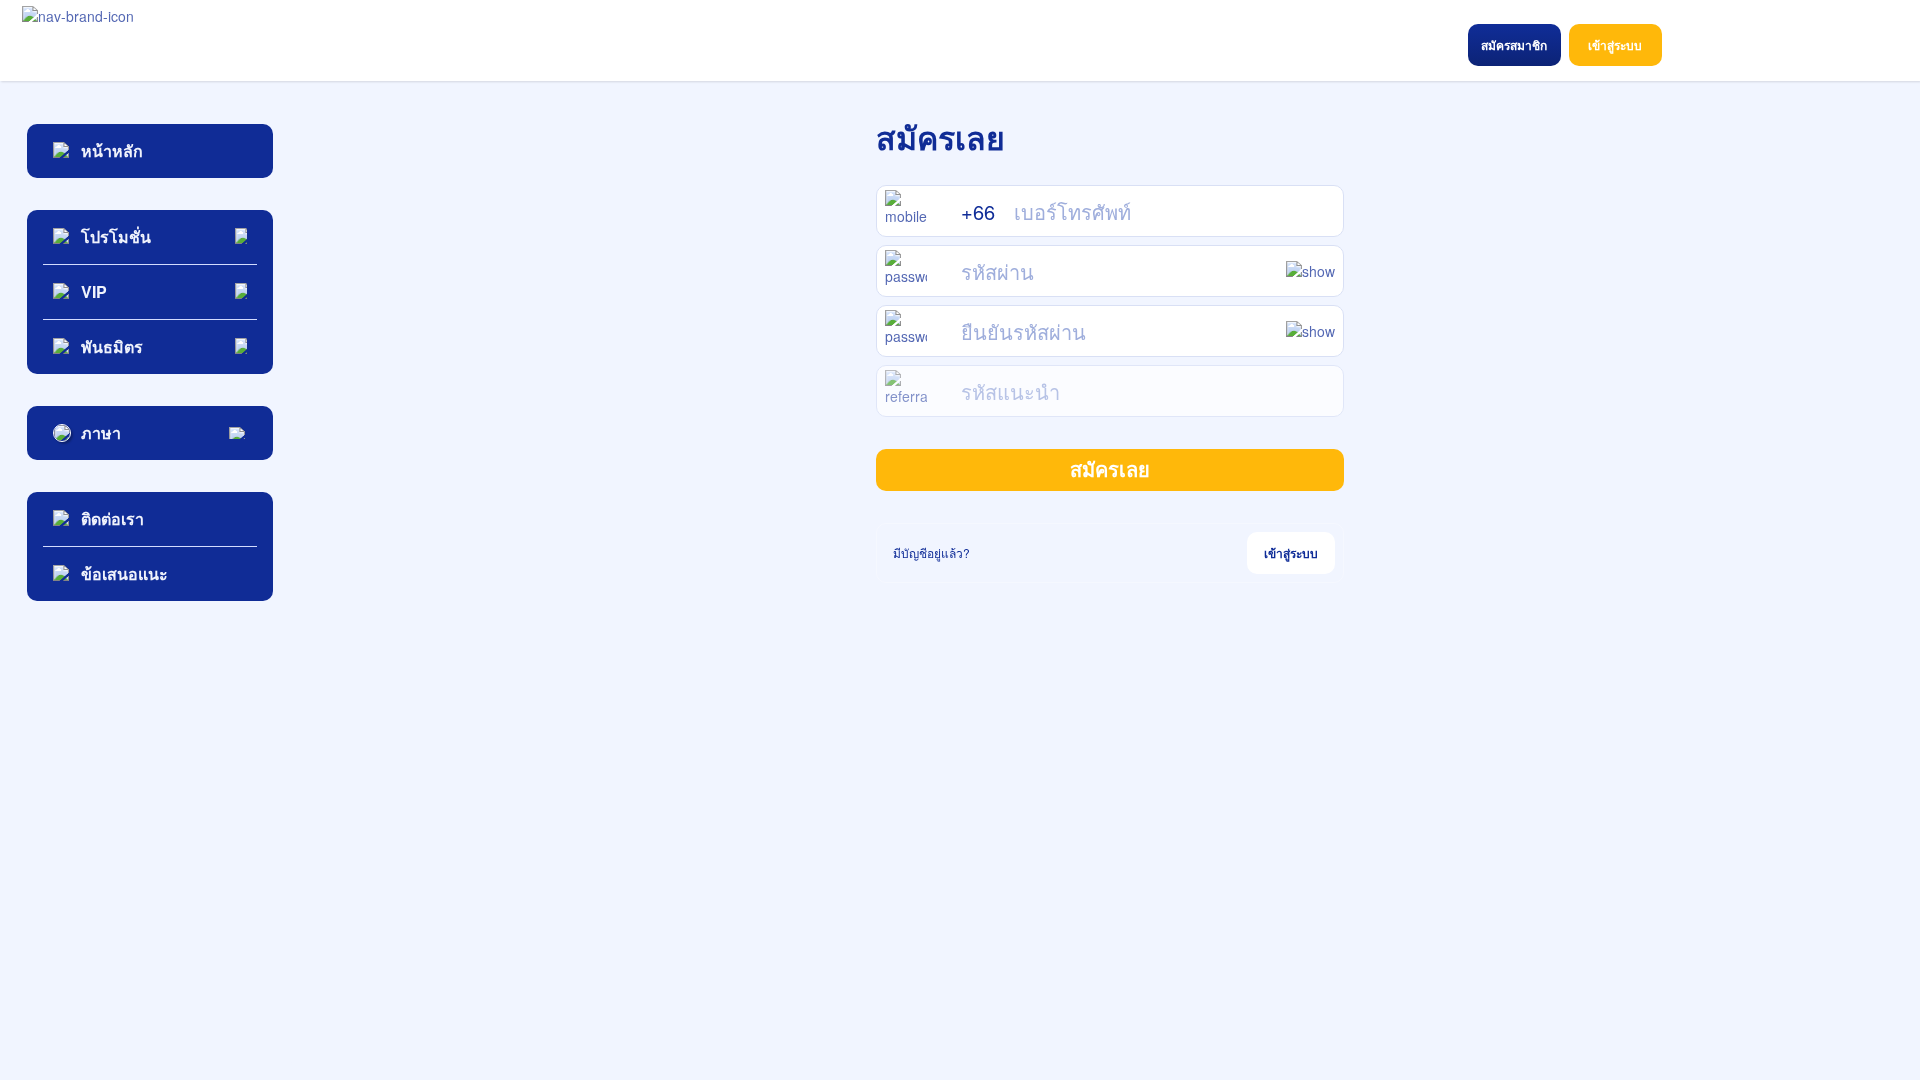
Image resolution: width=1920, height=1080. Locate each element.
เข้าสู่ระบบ (1291, 553)
